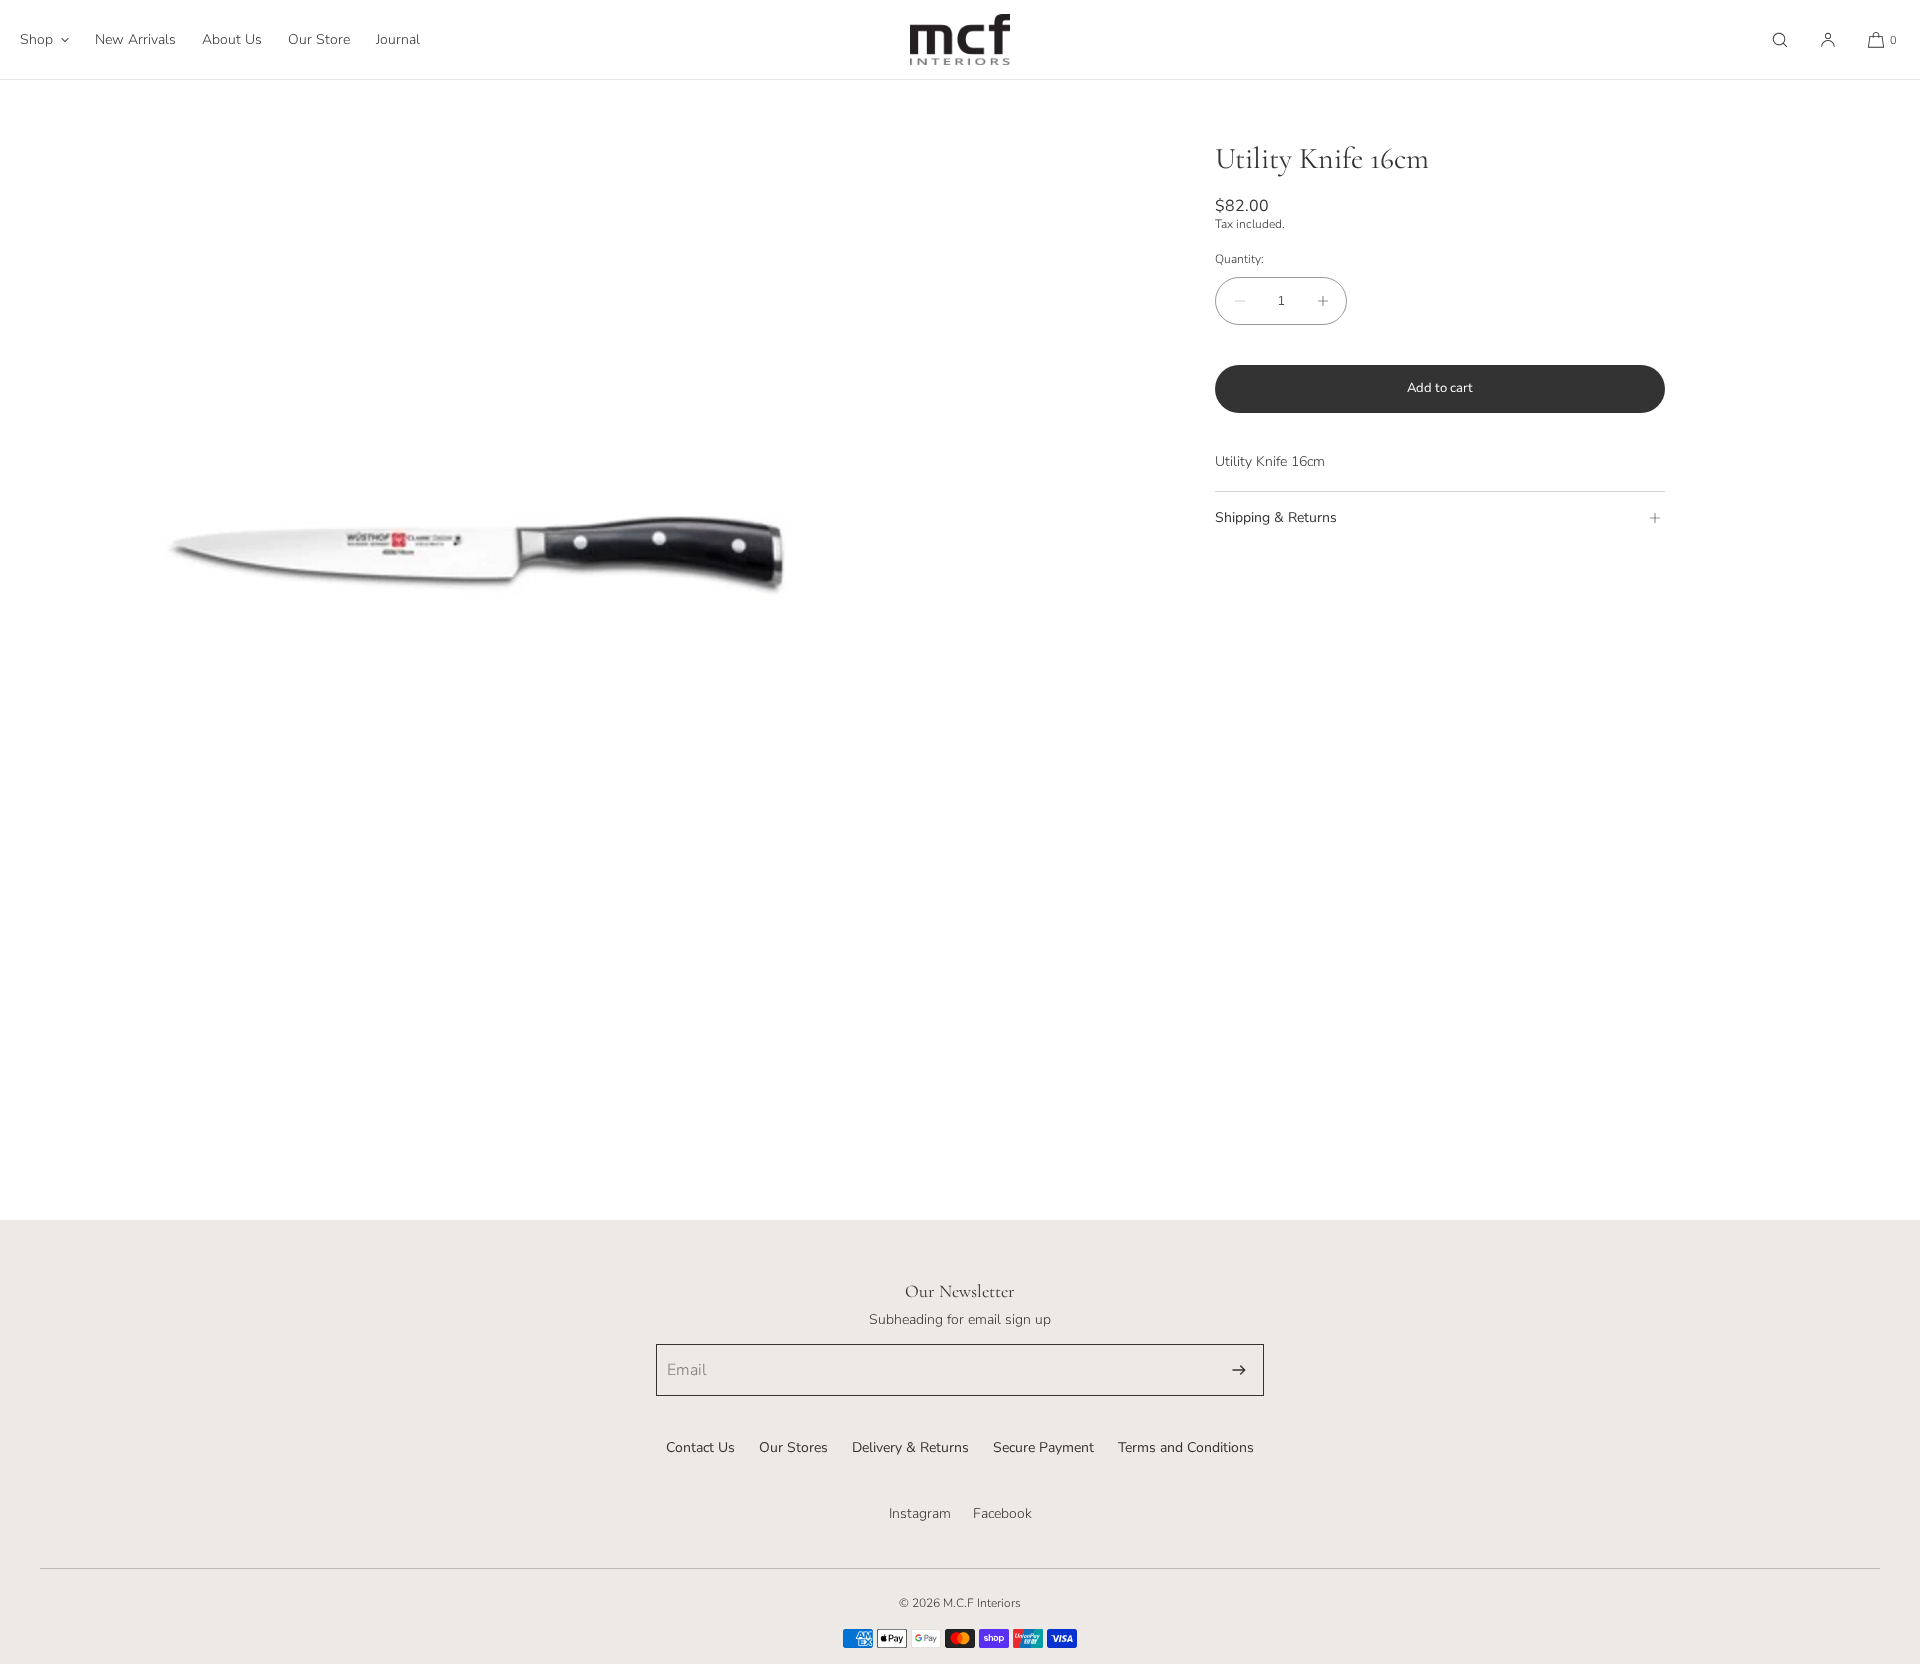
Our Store (319, 39)
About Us (232, 39)
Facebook (1002, 1513)
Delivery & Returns (910, 1447)
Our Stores (793, 1447)
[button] (1780, 39)
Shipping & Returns (1276, 517)
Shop (36, 39)
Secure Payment (1043, 1447)
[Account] (1828, 39)
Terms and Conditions (1186, 1447)
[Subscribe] (1239, 1370)
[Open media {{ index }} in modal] (480, 560)
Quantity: (1239, 259)
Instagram (920, 1513)
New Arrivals (135, 39)
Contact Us (700, 1447)
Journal (398, 39)
